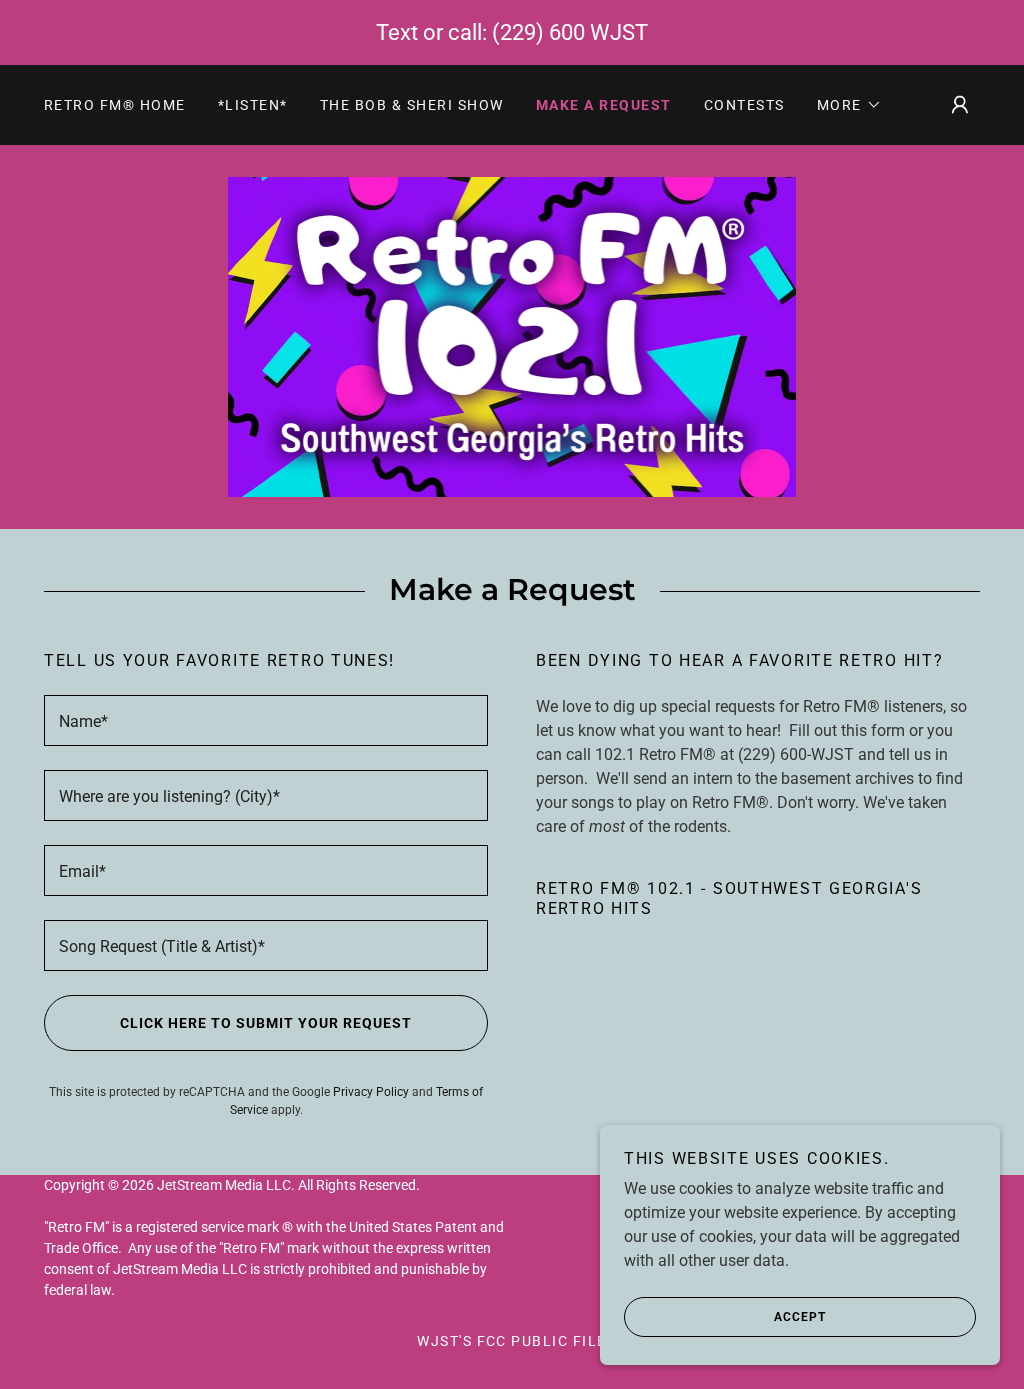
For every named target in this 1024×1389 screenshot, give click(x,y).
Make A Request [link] (604, 105)
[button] (849, 105)
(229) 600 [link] (538, 32)
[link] (512, 335)
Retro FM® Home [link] (115, 105)
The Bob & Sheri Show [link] (412, 105)
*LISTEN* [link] (253, 105)
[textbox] (266, 720)
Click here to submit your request (266, 1023)
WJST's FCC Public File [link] (512, 1341)
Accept (800, 1317)
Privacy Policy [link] (371, 1092)
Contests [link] (744, 105)
